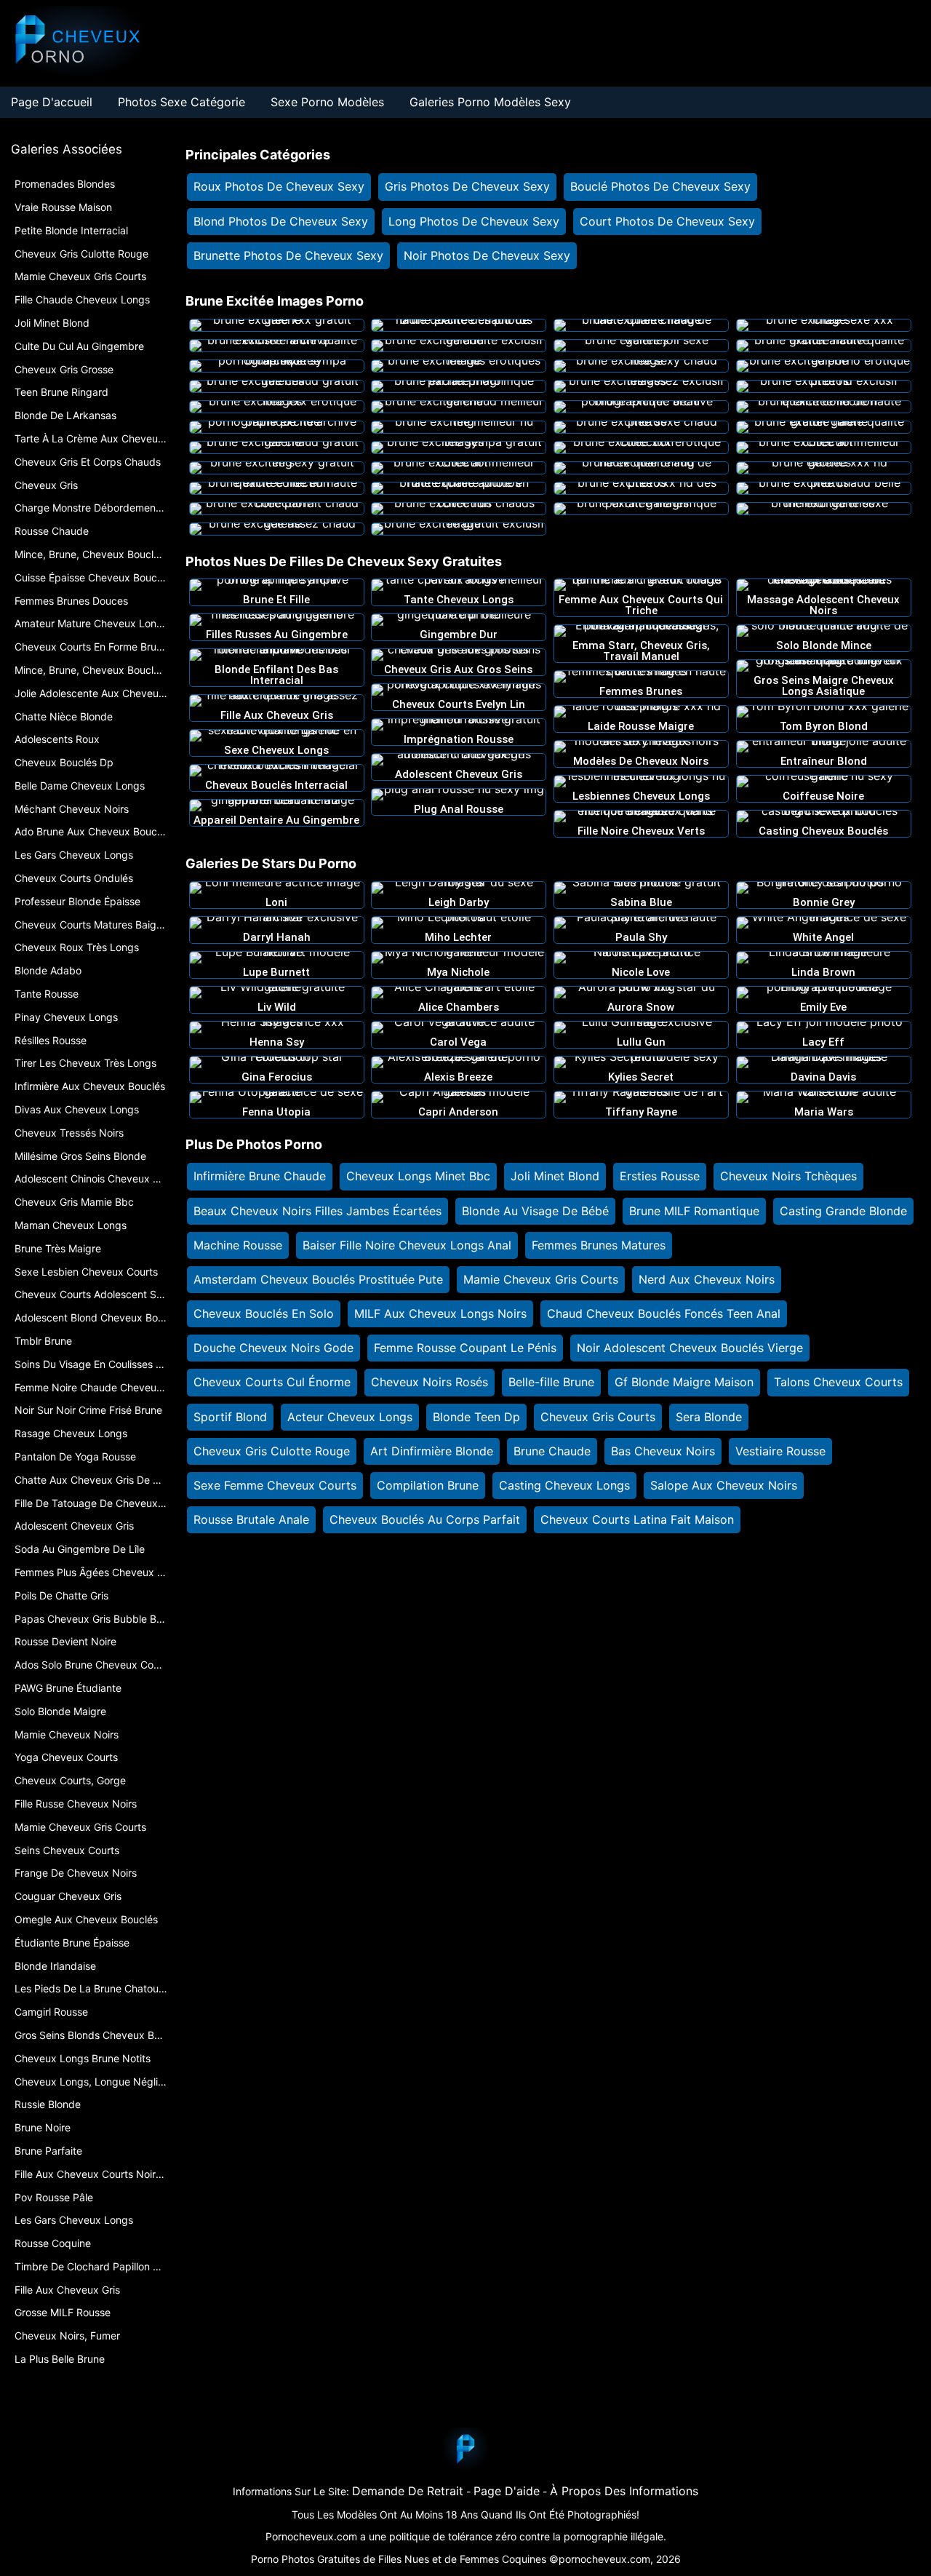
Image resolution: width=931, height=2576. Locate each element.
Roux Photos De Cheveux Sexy (279, 186)
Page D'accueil (52, 102)
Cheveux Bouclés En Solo (264, 1313)
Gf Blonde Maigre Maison (684, 1382)
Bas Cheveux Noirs (663, 1451)
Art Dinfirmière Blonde (432, 1451)
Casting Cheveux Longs (564, 1485)
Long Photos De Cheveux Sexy (474, 221)
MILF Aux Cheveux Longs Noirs (440, 1313)
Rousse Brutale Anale (251, 1519)
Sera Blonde (709, 1417)
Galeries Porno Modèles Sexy (490, 102)
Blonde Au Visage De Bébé (535, 1211)
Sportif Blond (230, 1417)
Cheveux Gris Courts (598, 1417)
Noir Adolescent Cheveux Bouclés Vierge (690, 1348)
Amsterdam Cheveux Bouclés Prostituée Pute (318, 1279)
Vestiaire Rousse (780, 1451)
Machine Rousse (238, 1245)
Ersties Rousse (660, 1176)
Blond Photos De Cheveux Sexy (281, 221)
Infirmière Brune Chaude (260, 1176)
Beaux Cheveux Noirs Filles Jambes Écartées (317, 1211)
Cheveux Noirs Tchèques (788, 1176)
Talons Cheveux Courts (838, 1382)
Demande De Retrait (408, 2491)
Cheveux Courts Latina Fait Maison (637, 1519)
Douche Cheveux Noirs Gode (273, 1348)
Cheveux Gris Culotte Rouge (272, 1451)
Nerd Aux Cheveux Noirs (707, 1279)
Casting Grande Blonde (843, 1211)
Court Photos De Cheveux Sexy (667, 221)
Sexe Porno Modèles (327, 102)
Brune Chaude (552, 1451)
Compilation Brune (428, 1485)
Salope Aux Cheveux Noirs (724, 1485)
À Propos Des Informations (624, 2491)
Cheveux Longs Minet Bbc (418, 1176)
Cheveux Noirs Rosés (429, 1382)
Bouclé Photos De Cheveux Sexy (660, 186)
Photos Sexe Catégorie (181, 102)
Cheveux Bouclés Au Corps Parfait (425, 1519)
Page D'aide (507, 2491)
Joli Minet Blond (555, 1176)
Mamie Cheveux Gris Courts (541, 1279)
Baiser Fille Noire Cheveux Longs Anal (407, 1245)
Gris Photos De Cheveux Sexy (467, 186)
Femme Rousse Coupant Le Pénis (465, 1348)
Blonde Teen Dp (476, 1417)
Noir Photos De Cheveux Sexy (487, 255)
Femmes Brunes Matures (599, 1245)
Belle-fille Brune (551, 1382)
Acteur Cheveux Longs (350, 1417)
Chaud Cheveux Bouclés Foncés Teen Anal (664, 1313)
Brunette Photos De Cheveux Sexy (288, 255)
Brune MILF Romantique (694, 1211)
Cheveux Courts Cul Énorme (272, 1382)
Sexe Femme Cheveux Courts (275, 1485)
